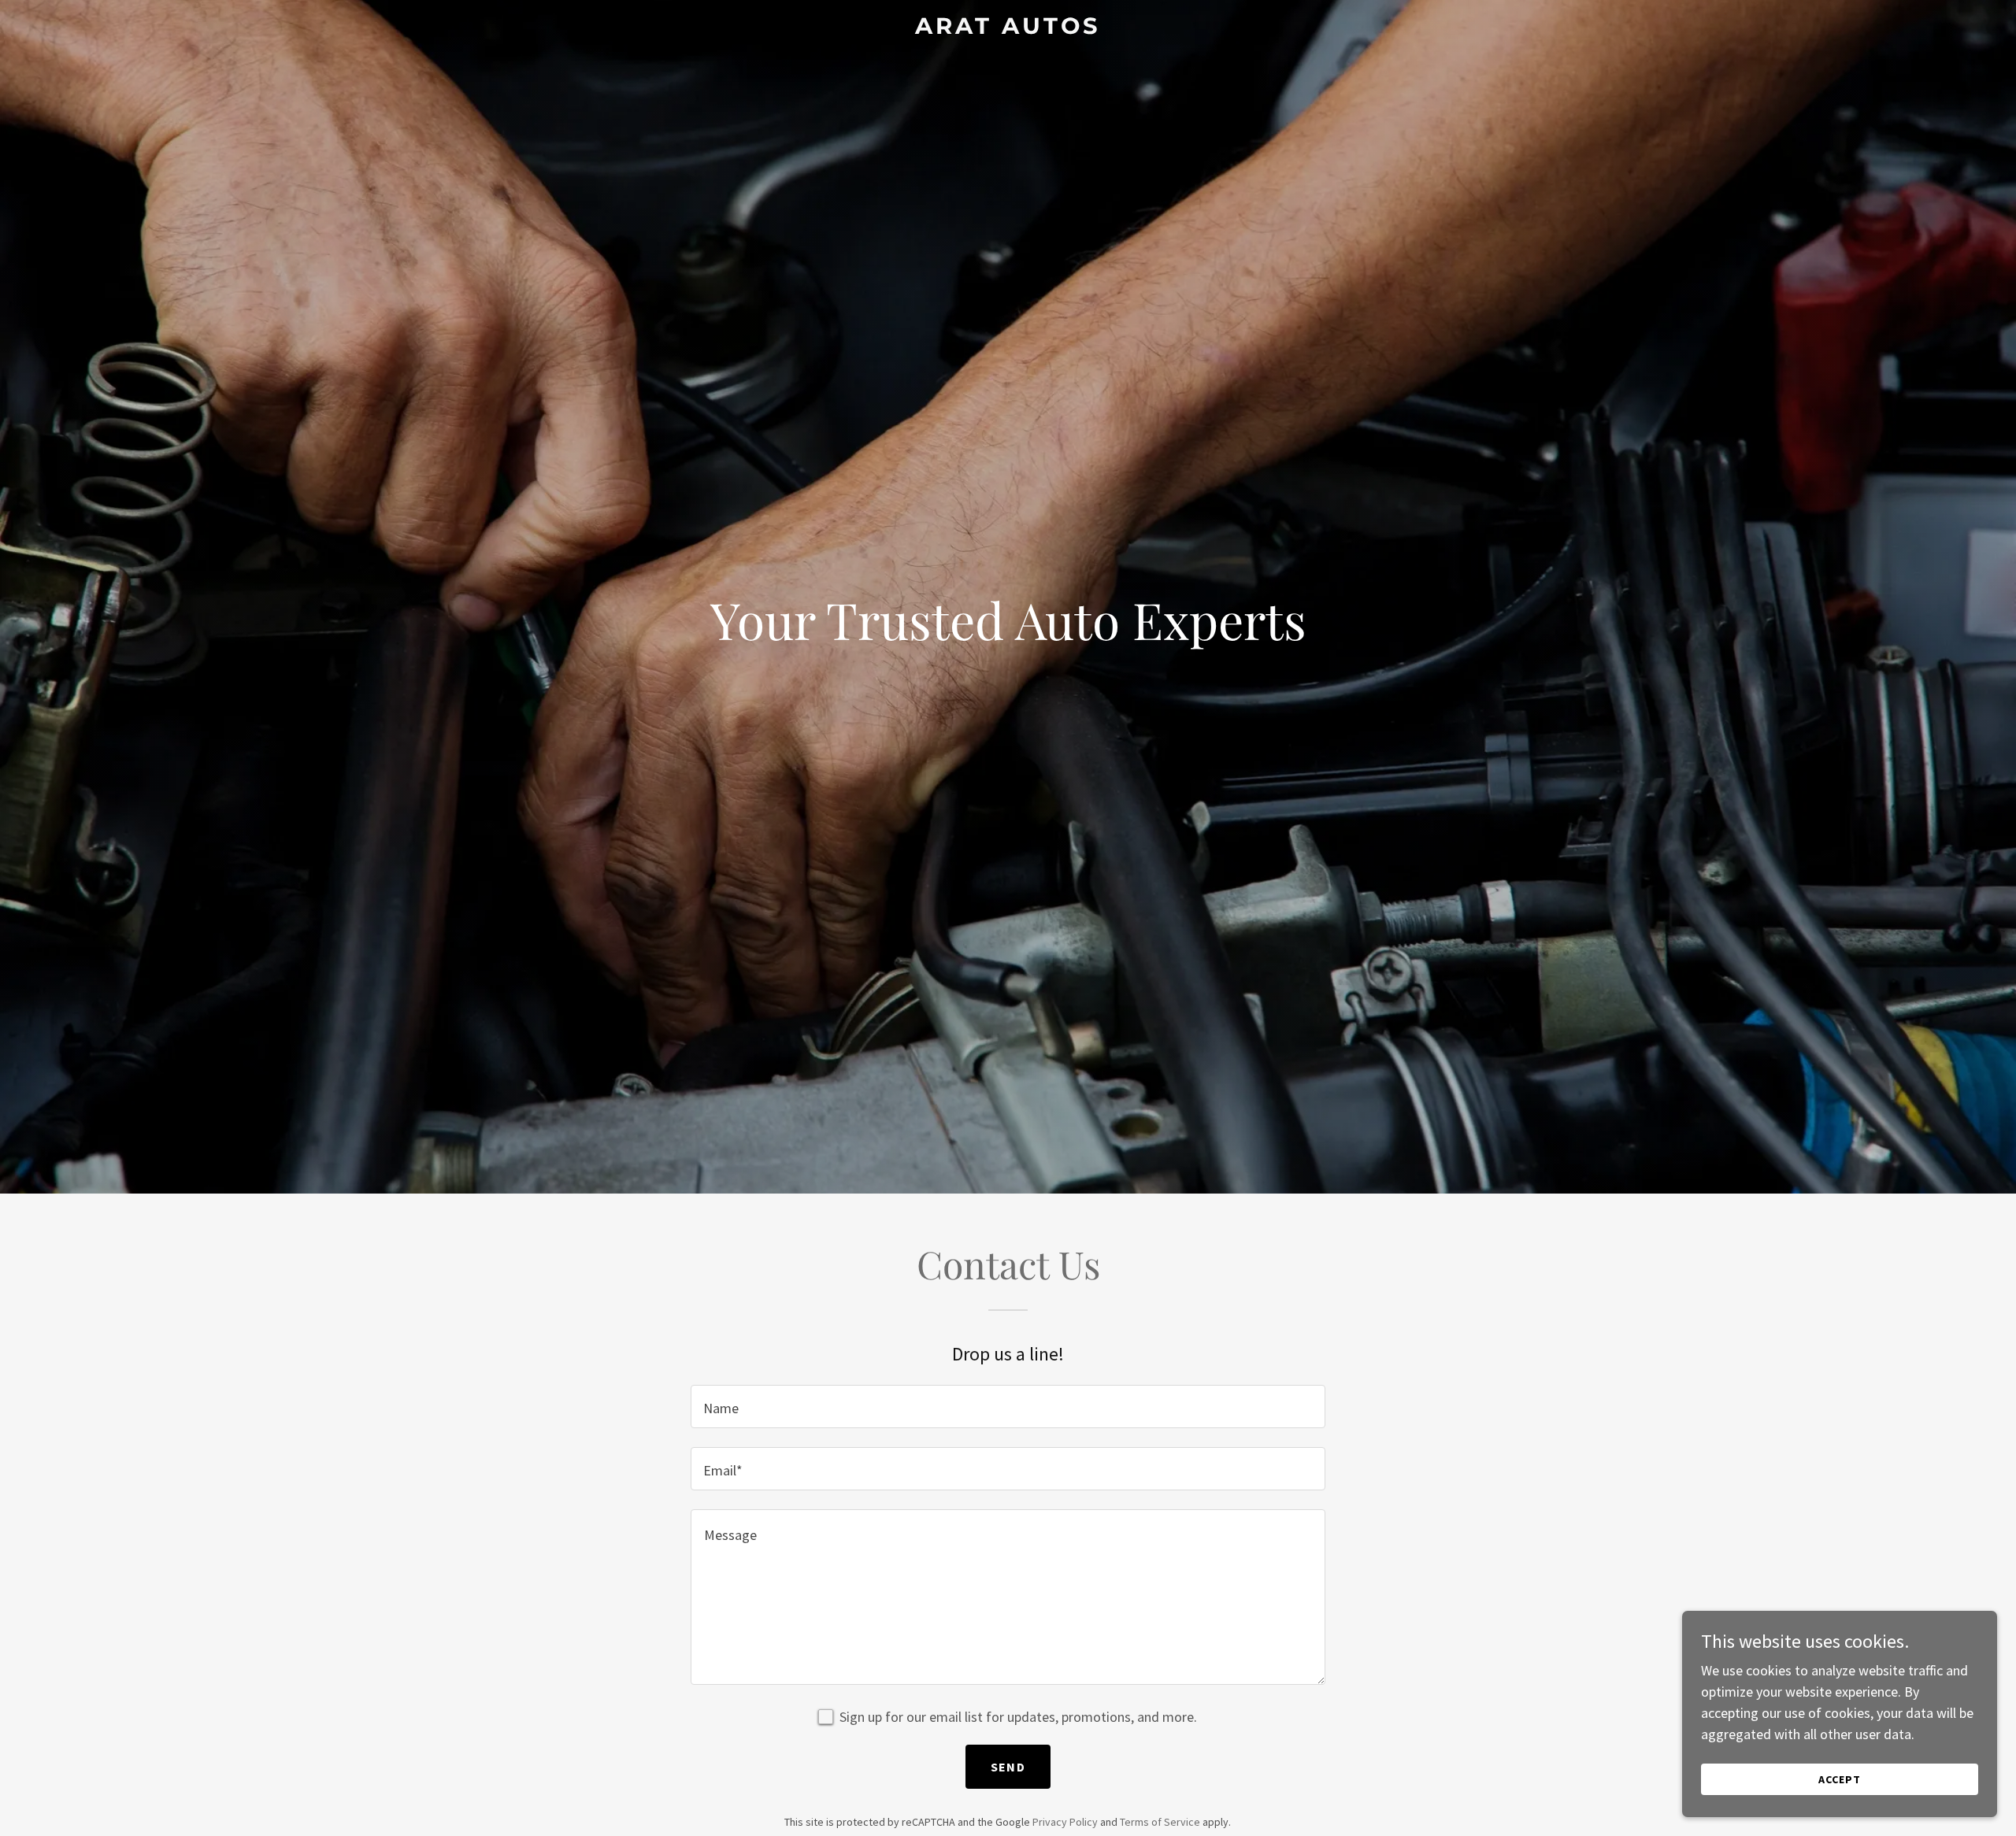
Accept (1840, 1779)
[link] (1008, 29)
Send (1008, 1767)
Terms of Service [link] (1160, 1822)
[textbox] (1008, 1407)
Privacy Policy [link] (1065, 1822)
